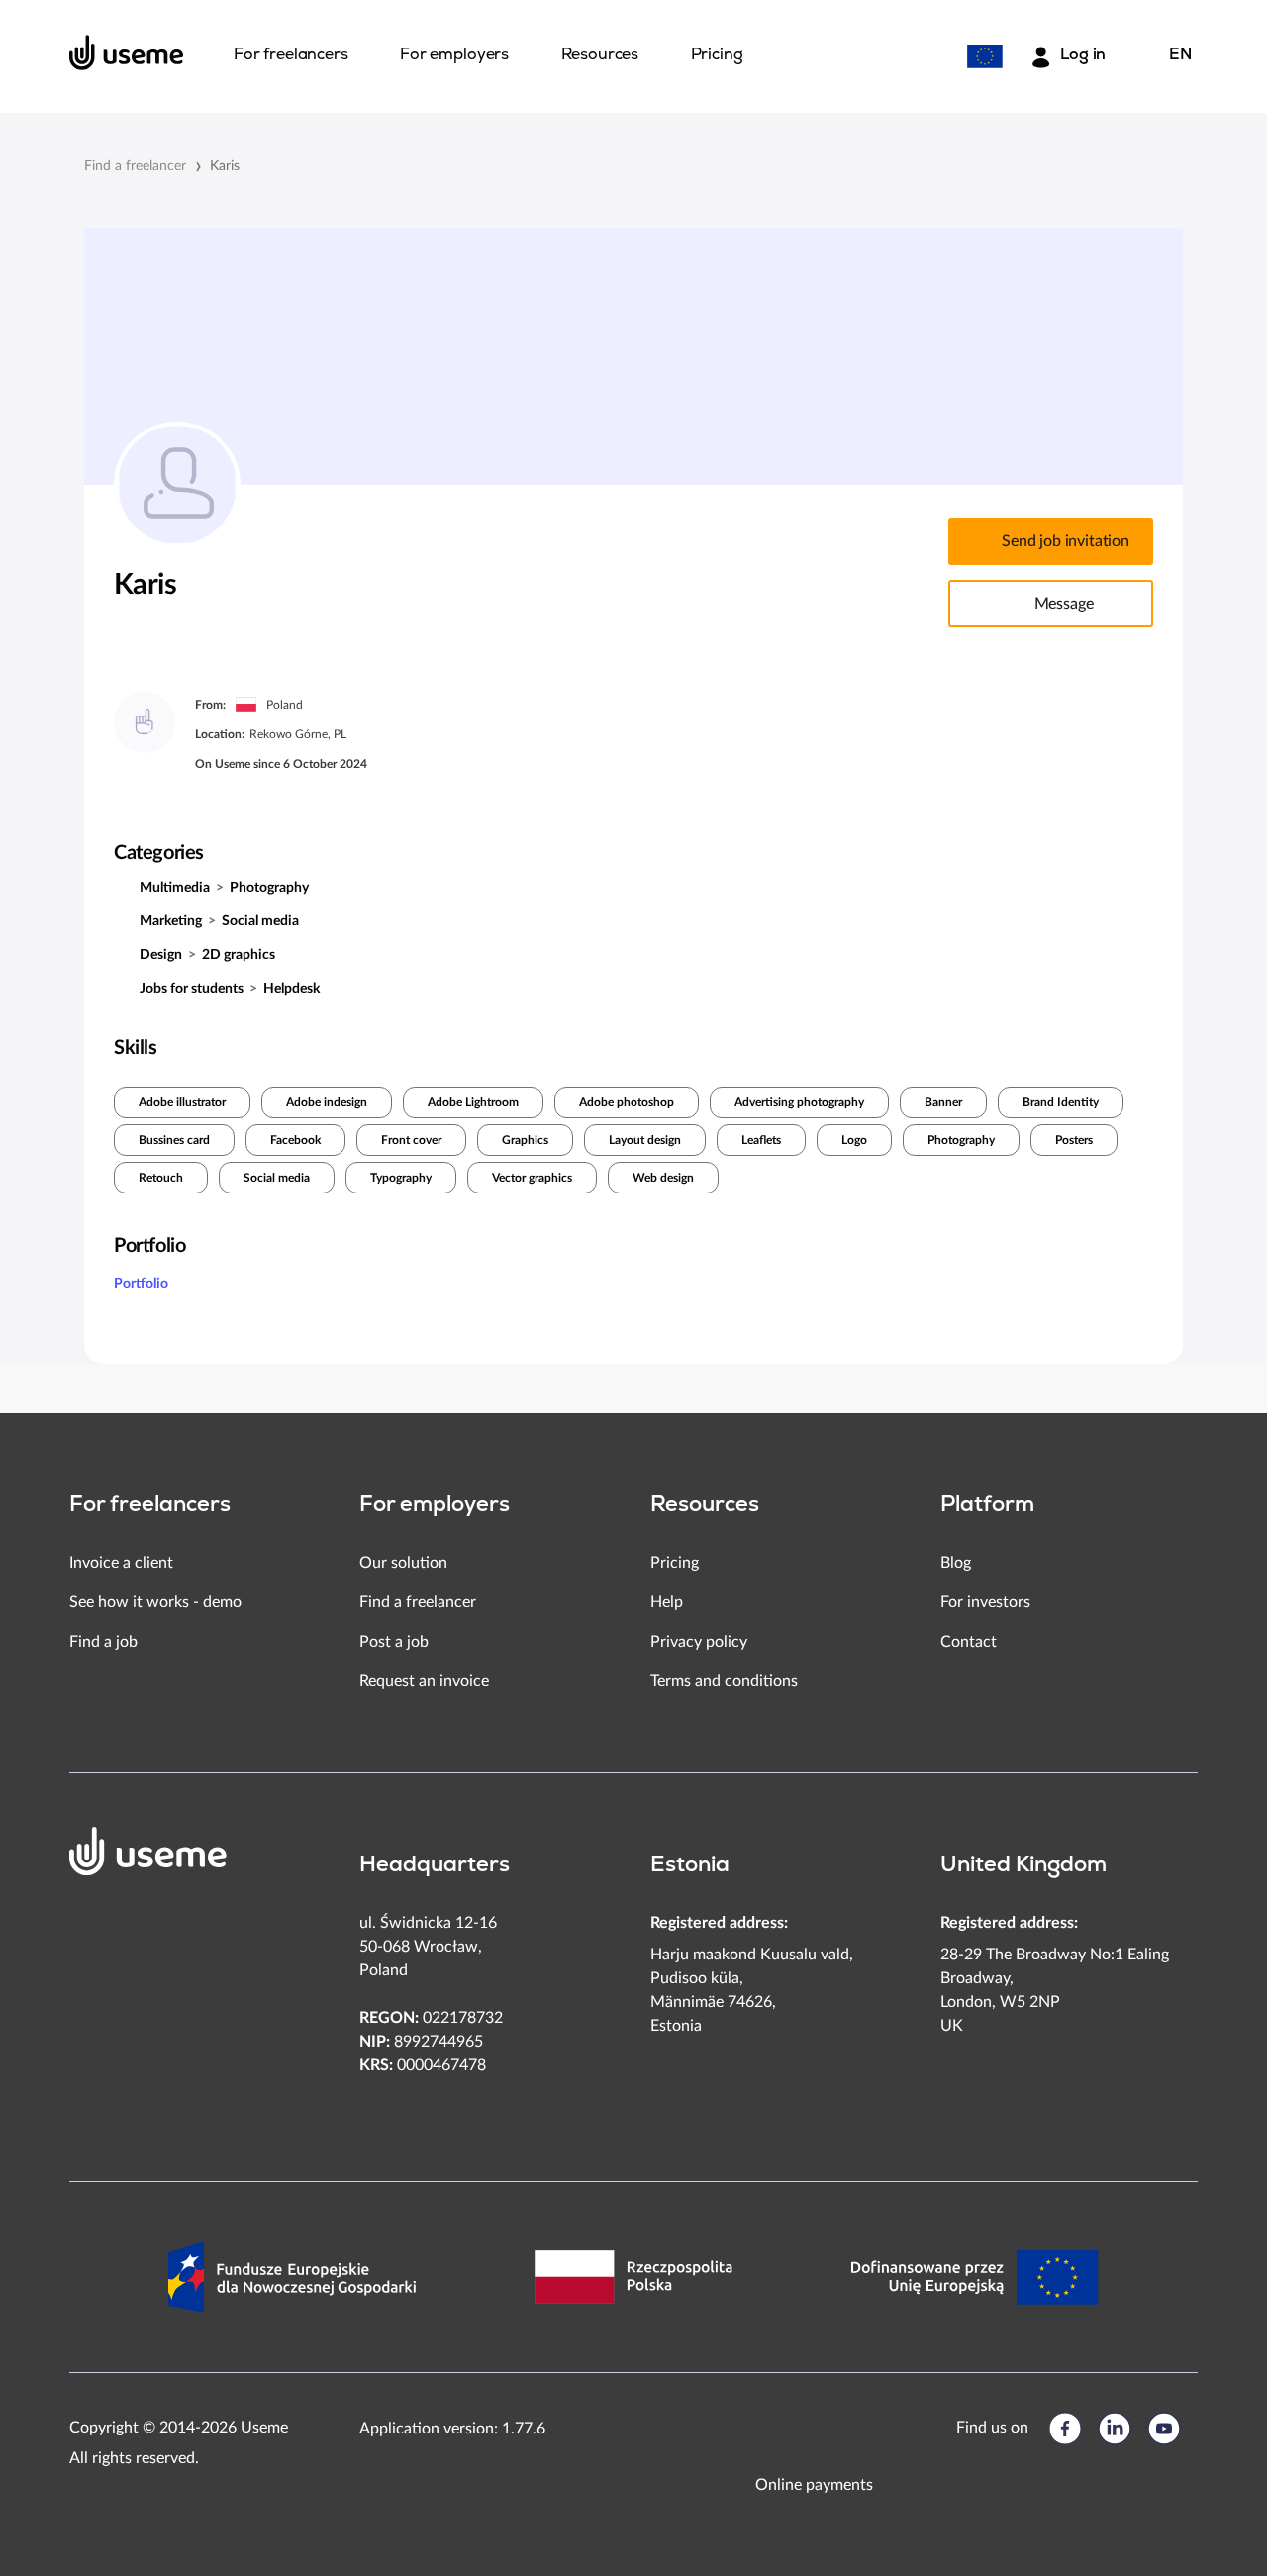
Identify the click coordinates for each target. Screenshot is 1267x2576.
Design (161, 955)
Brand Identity (1061, 1102)
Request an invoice (424, 1681)
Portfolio (141, 1284)
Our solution (403, 1563)
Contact (969, 1642)
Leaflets (761, 1140)
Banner (943, 1102)
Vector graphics (532, 1178)
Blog (956, 1563)
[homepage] (127, 52)
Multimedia (175, 888)
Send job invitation (1066, 541)
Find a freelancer (135, 166)
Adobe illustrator (182, 1102)
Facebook (295, 1140)
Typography (401, 1178)
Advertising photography (799, 1102)
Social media (260, 921)
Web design (663, 1178)
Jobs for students (192, 989)
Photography (269, 888)
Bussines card (174, 1140)
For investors (985, 1602)
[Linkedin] (1115, 2429)
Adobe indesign (327, 1102)
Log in (1083, 55)
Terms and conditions (724, 1681)
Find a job (103, 1642)
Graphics (525, 1140)
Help (667, 1602)
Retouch (161, 1178)
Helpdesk (292, 989)
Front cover (411, 1140)
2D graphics (239, 955)
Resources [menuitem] (600, 55)
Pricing (675, 1563)
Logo (854, 1140)
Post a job (394, 1642)
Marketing (171, 921)
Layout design (645, 1140)
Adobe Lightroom (473, 1102)
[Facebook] (1065, 2429)
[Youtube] (1164, 2429)
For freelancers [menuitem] (291, 55)
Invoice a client (121, 1563)
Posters (1074, 1140)
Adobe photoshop (627, 1102)
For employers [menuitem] (454, 55)
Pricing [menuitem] (717, 55)
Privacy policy (699, 1642)
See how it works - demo (155, 1602)
